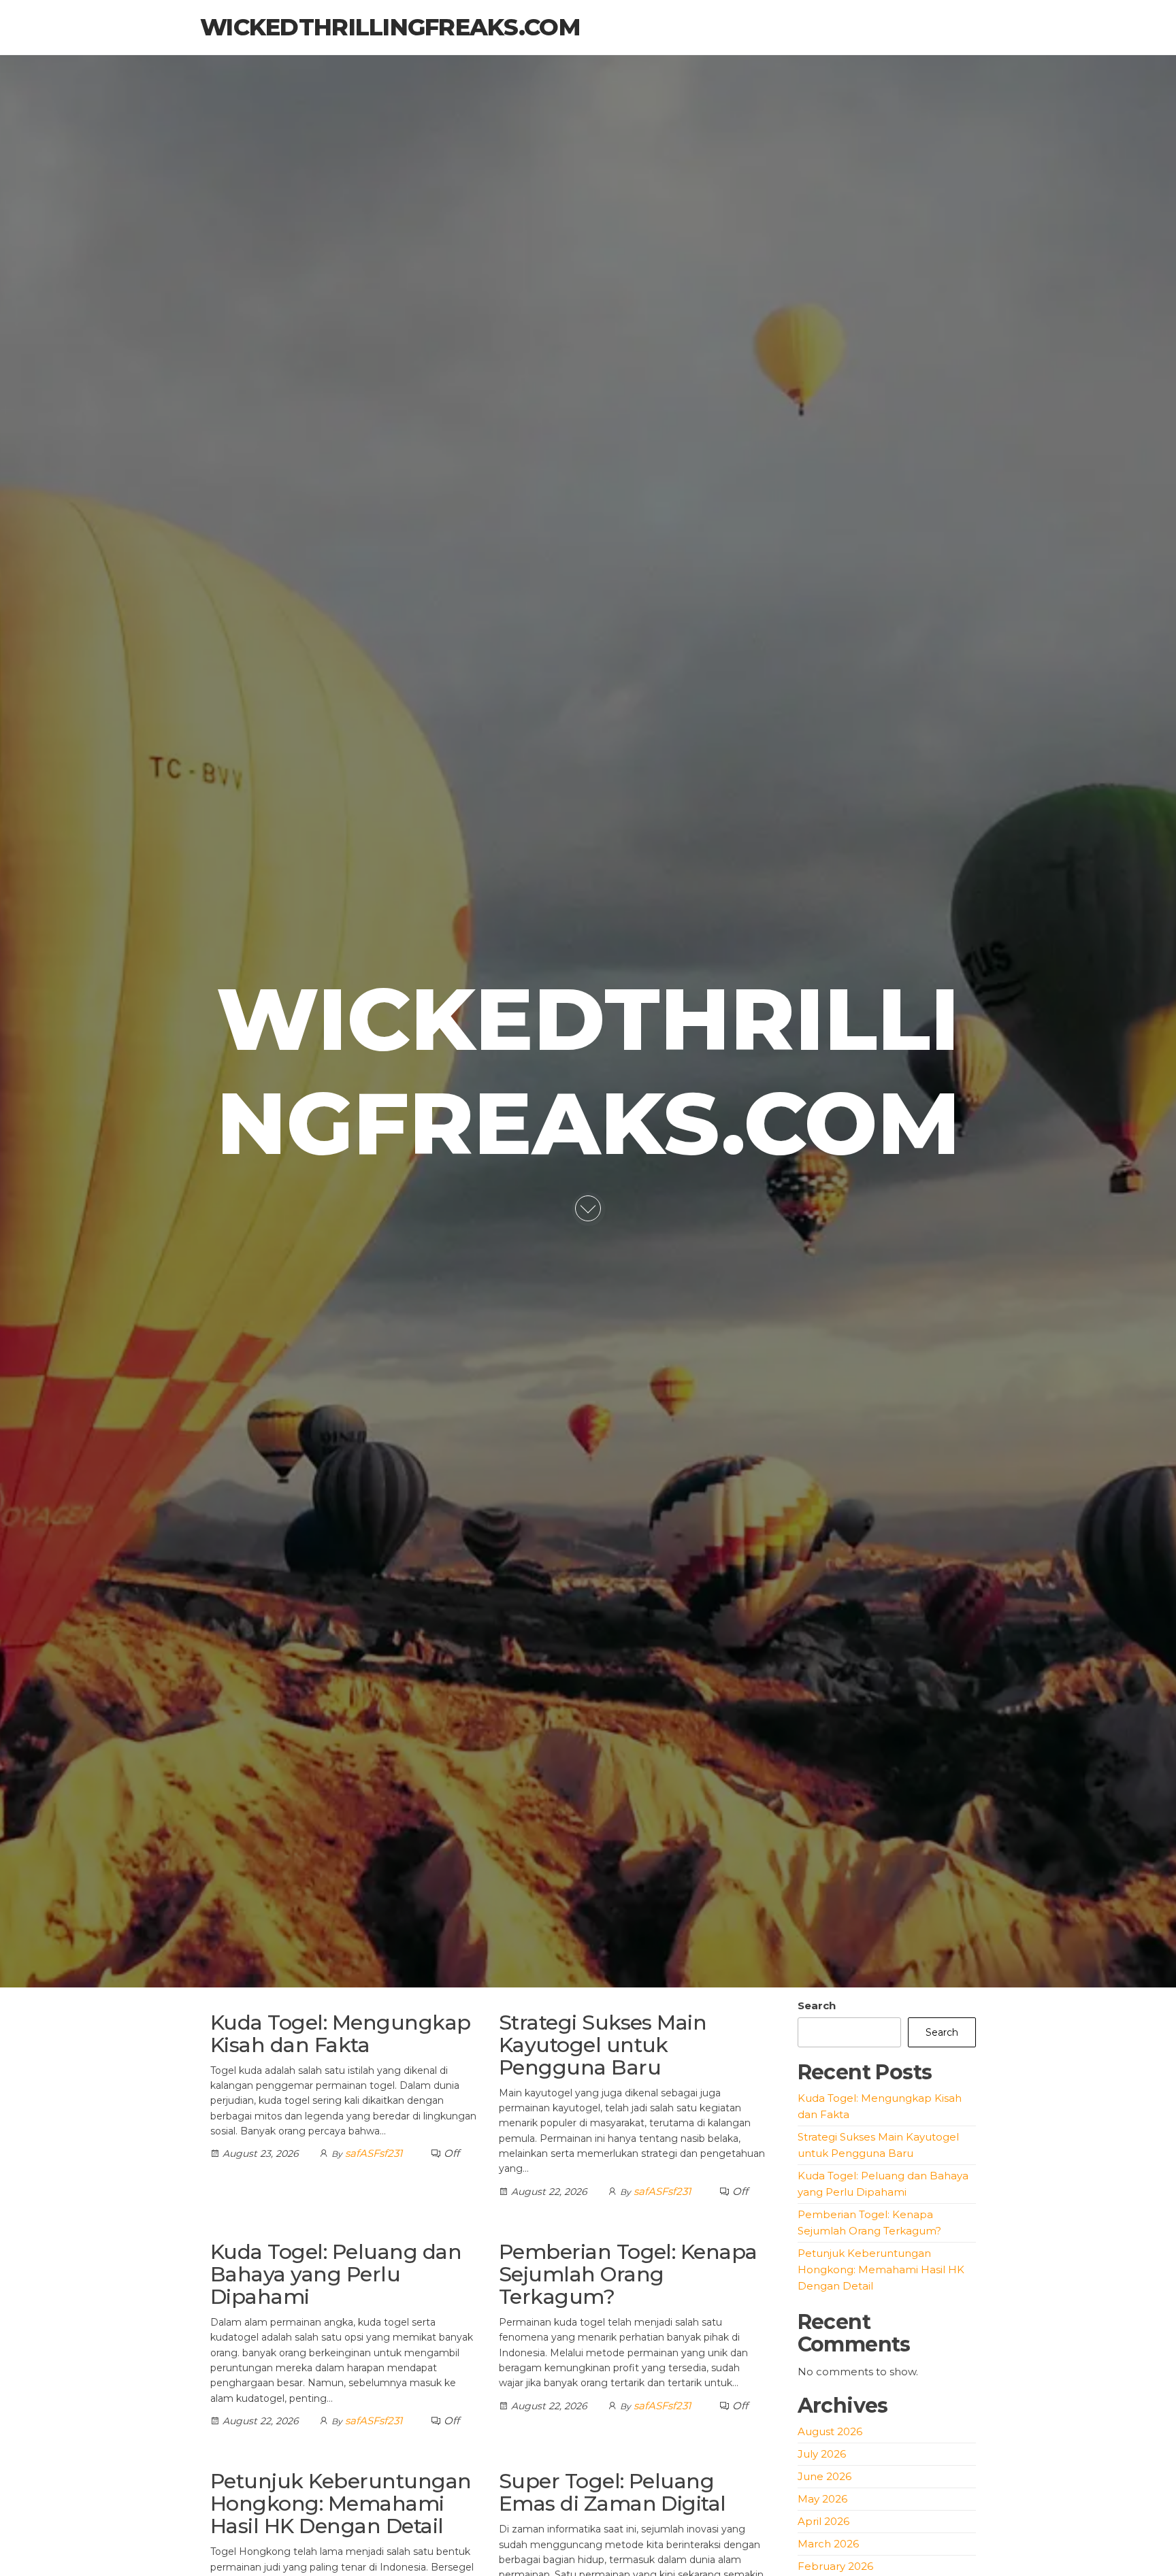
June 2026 (824, 2476)
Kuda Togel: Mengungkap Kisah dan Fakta (341, 2034)
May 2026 (822, 2499)
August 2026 (830, 2431)
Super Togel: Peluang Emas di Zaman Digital (612, 2492)
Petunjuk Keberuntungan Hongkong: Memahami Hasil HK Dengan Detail (341, 2504)
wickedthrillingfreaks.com (390, 27)
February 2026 (835, 2566)
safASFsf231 (374, 2153)
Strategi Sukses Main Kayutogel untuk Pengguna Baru (603, 2045)
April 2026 (823, 2521)
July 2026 (822, 2454)
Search (817, 2005)
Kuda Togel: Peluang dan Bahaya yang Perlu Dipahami (336, 2274)
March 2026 (828, 2544)
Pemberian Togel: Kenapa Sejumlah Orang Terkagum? (628, 2274)
